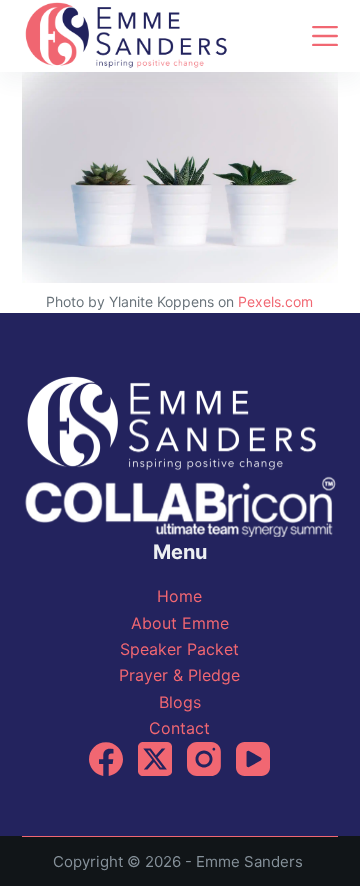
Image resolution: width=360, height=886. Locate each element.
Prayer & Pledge (179, 675)
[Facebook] (106, 759)
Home (179, 596)
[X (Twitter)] (155, 759)
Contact (179, 728)
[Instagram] (204, 759)
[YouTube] (253, 759)
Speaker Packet (179, 649)
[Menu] (325, 36)
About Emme (180, 623)
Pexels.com (275, 301)
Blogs (180, 702)
